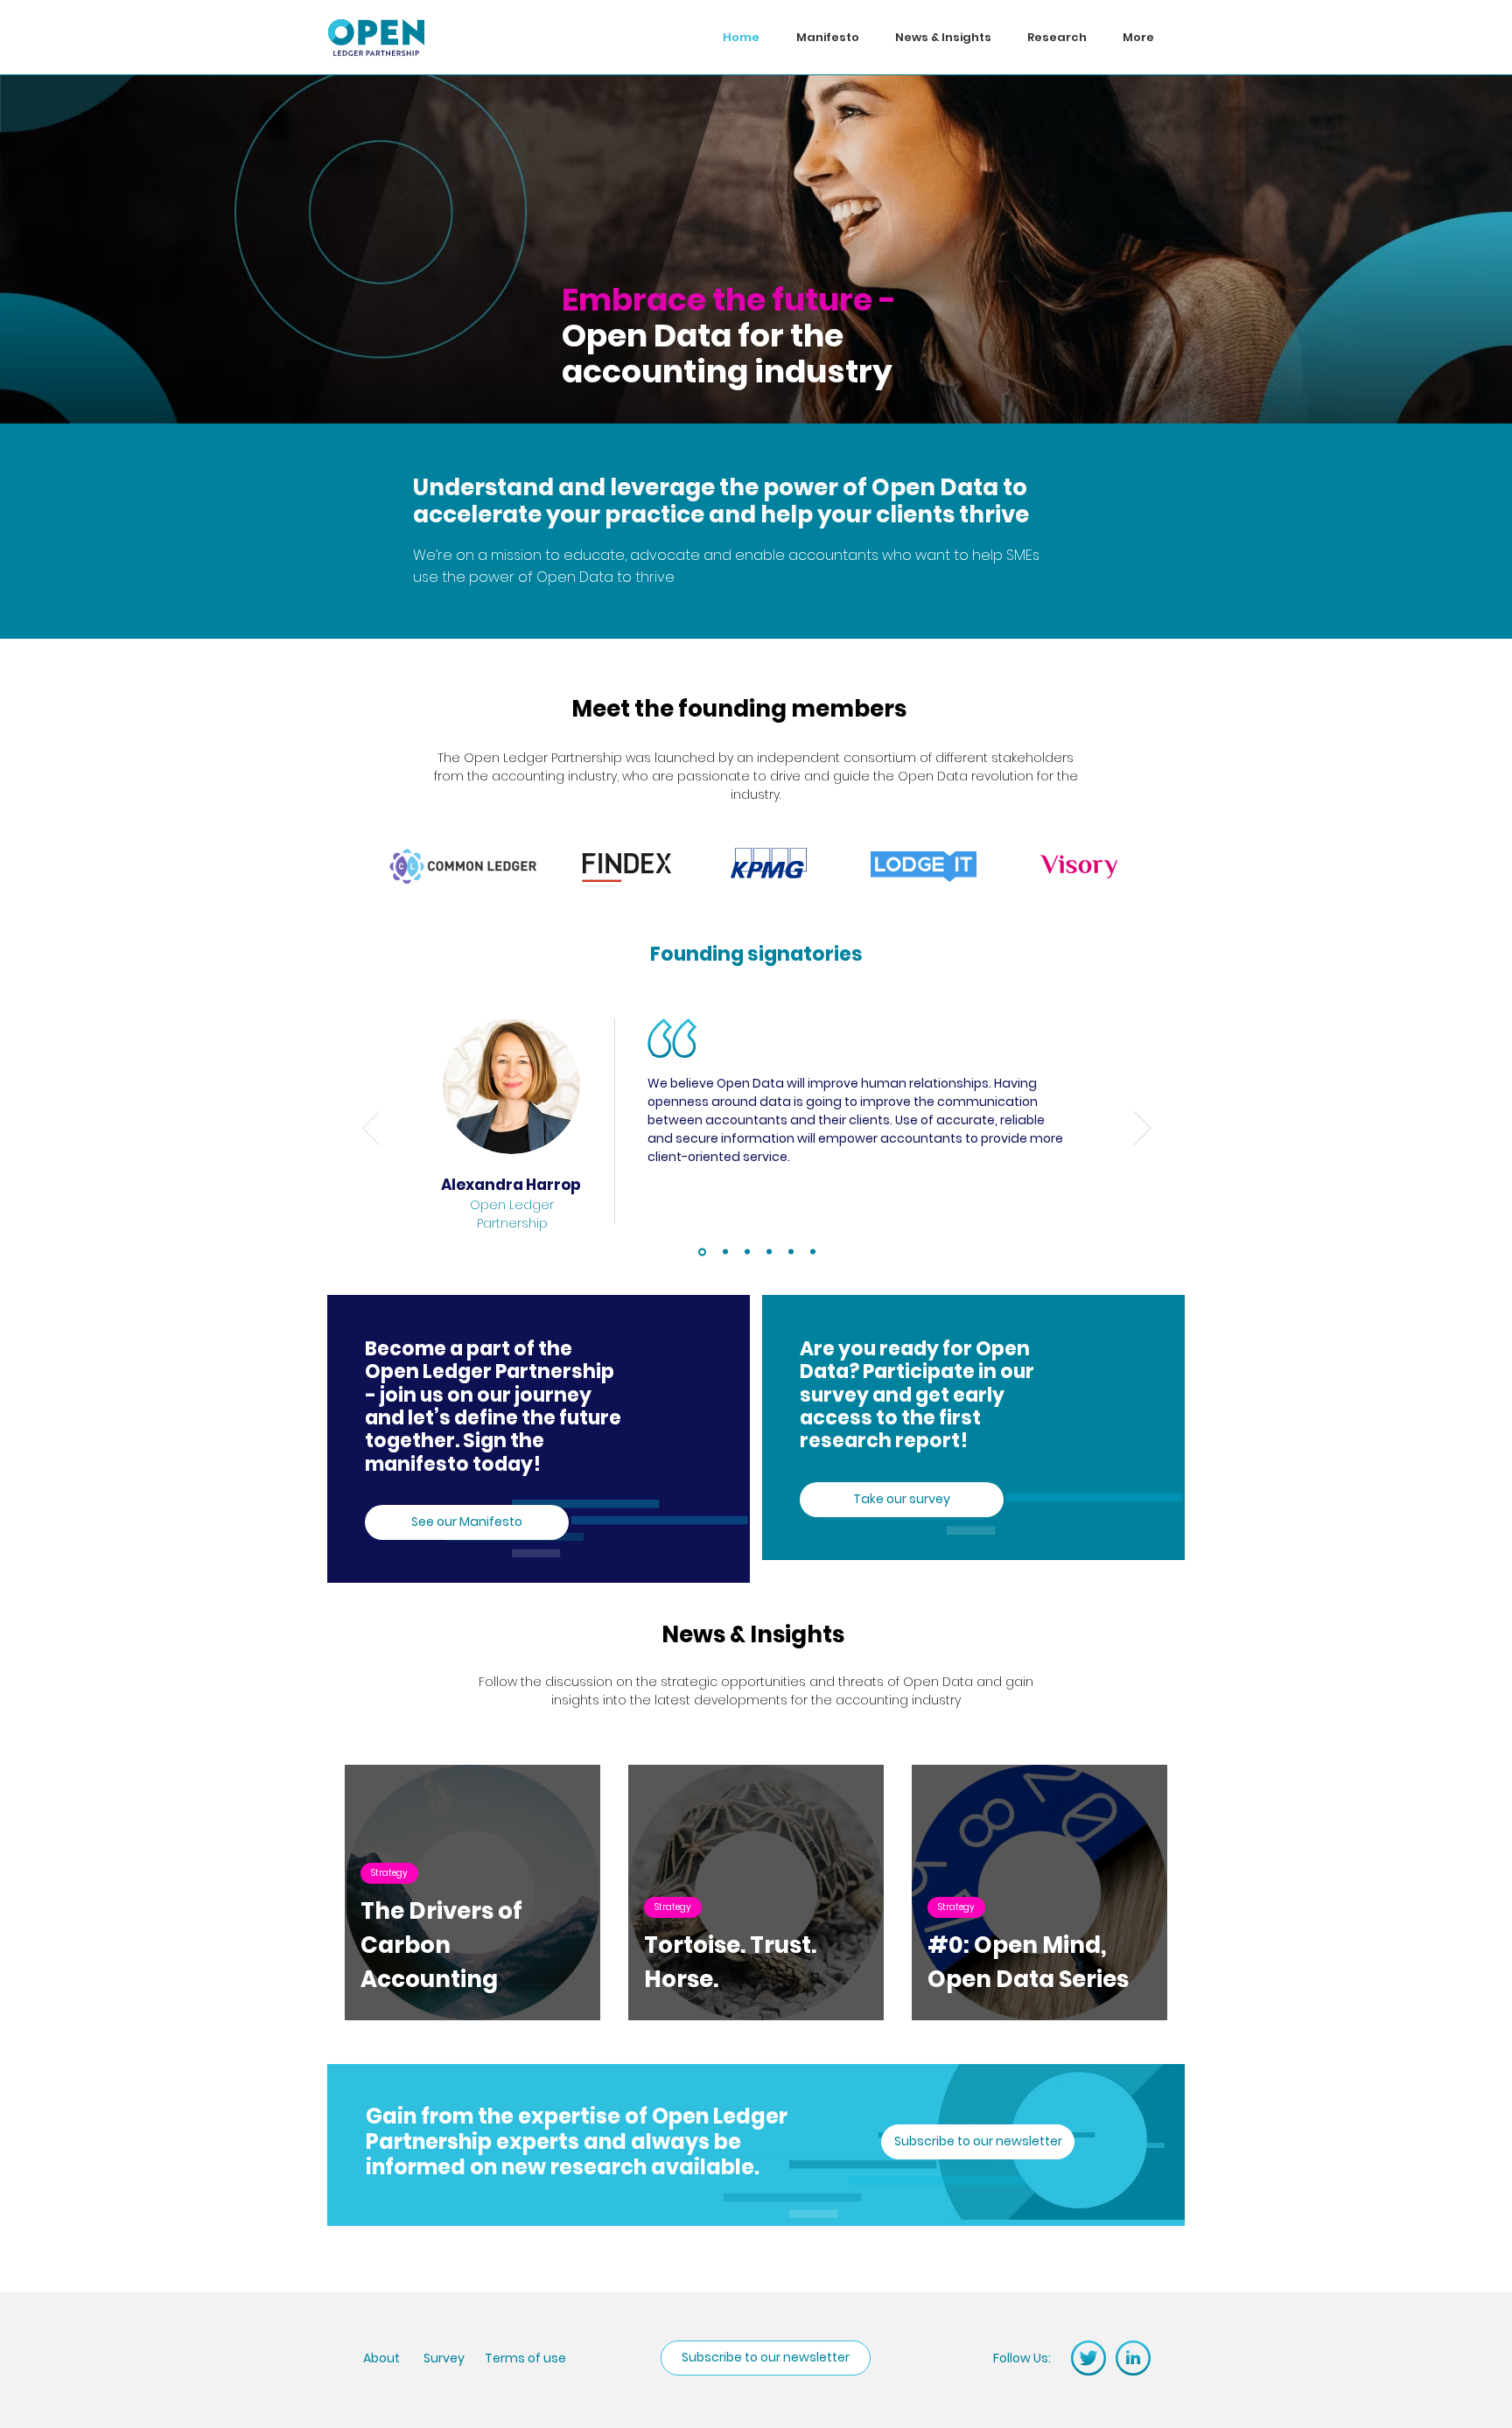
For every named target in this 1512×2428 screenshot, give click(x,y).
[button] (978, 2142)
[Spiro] (791, 1252)
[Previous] (371, 1130)
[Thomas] (813, 1252)
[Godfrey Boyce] (725, 1252)
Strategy (389, 1873)
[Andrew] (769, 1252)
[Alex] (702, 1252)
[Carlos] (747, 1252)
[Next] (1143, 1130)
